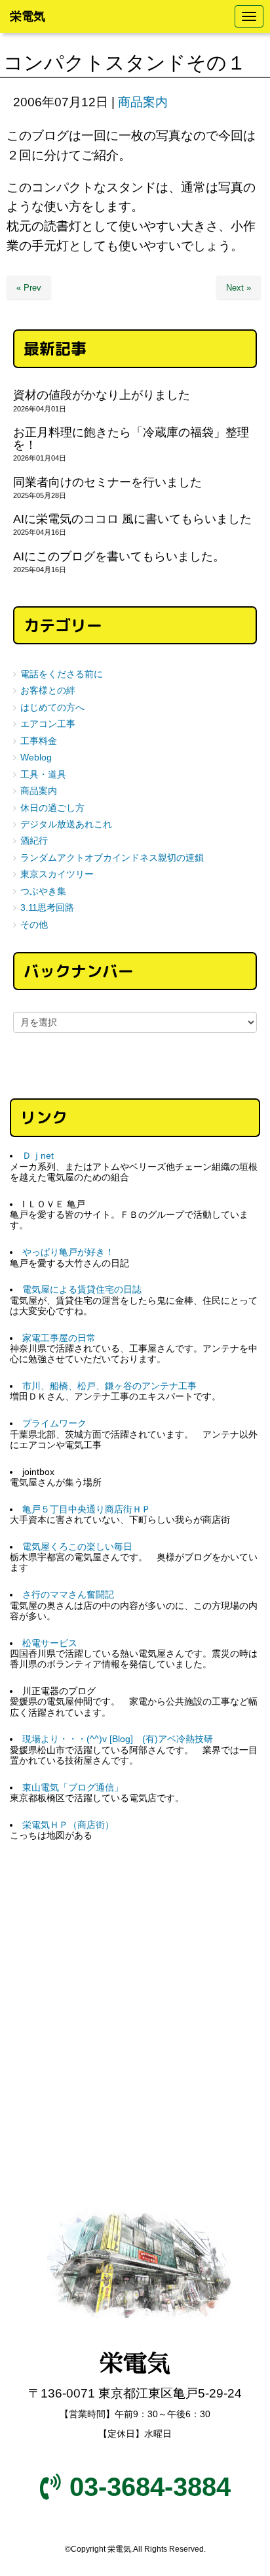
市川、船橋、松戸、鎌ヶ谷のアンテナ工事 (109, 1386)
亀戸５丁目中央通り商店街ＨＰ (87, 1509)
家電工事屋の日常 (59, 1338)
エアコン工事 (48, 724)
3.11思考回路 (47, 908)
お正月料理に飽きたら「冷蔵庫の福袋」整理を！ (131, 439)
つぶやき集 (43, 891)
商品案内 (143, 102)
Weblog (36, 758)
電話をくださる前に (62, 674)
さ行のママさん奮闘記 (68, 1595)
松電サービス (50, 1643)
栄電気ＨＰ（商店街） (68, 1825)
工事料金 (39, 741)
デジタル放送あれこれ (66, 824)
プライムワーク (54, 1423)
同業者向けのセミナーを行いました (107, 482)
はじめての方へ (52, 708)
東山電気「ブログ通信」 (73, 1788)
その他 (34, 925)
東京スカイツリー (57, 874)
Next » (239, 288)
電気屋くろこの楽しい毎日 (77, 1547)
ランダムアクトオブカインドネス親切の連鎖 (112, 858)
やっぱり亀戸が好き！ (68, 1252)
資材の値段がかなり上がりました (102, 395)
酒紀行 (34, 841)
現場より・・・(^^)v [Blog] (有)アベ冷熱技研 (118, 1739)
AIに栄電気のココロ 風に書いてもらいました (132, 519)
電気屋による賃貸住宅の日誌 (82, 1290)
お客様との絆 (48, 691)
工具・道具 (43, 775)
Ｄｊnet (38, 1156)
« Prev (29, 288)
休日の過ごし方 (52, 808)
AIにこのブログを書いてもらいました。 (119, 556)
